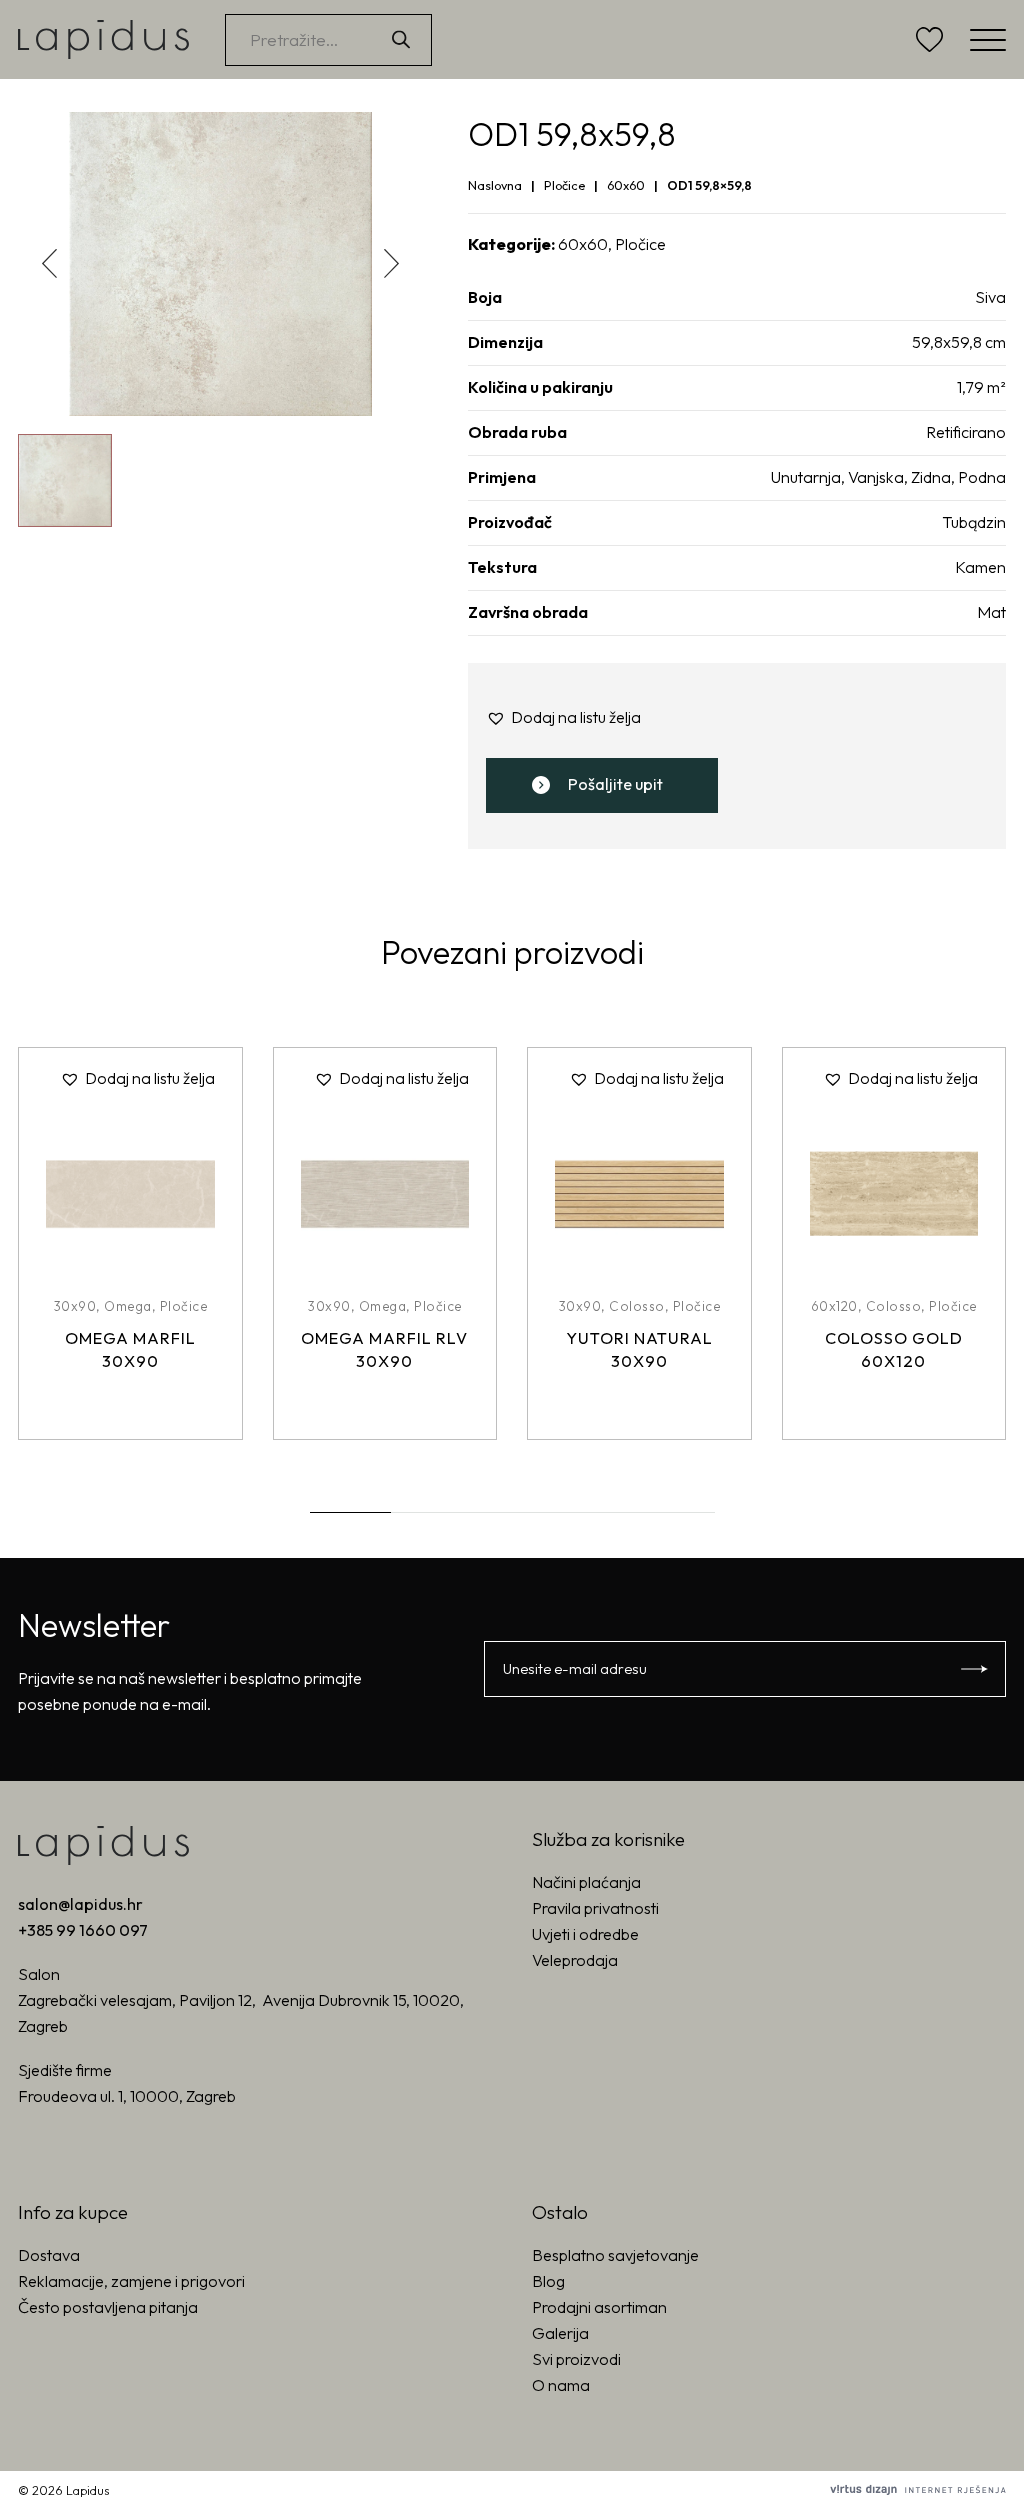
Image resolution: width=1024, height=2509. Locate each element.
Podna (982, 477)
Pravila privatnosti (595, 1908)
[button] (391, 264)
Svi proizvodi (576, 2359)
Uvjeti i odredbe (585, 1934)
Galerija (560, 2333)
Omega (128, 1306)
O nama (561, 2385)
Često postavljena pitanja (108, 2307)
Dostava (49, 2255)
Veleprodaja (575, 1960)
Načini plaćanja (586, 1882)
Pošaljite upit (615, 784)
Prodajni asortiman (599, 2307)
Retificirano (966, 432)
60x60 (626, 185)
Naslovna (495, 185)
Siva (990, 297)
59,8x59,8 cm (959, 342)
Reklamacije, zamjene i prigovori (131, 2281)
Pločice (564, 185)
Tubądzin (974, 522)
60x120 (834, 1306)
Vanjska (876, 477)
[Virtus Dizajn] (918, 2490)
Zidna (931, 477)
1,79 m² (981, 387)
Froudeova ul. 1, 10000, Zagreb (127, 2096)
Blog (548, 2281)
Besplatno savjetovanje (615, 2255)
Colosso (637, 1306)
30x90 (75, 1306)
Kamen (980, 567)
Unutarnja (806, 477)
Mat (991, 612)
